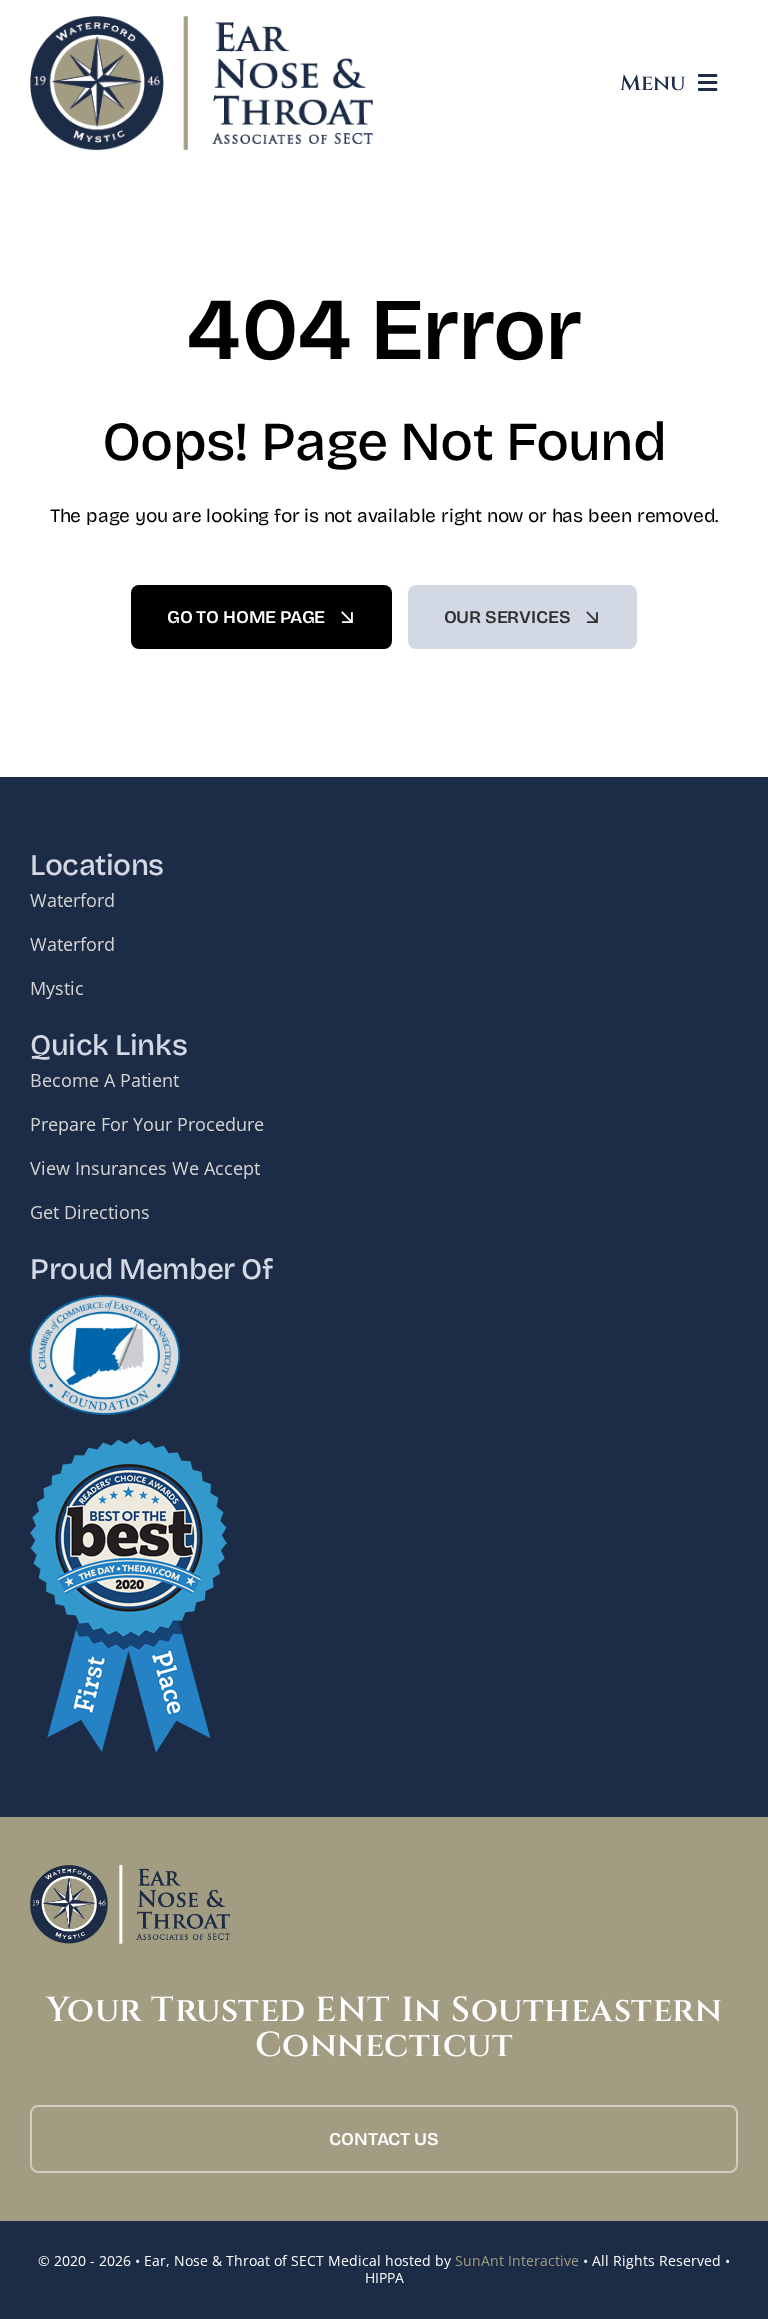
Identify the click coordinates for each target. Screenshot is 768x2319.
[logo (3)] (201, 25)
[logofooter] (130, 1874)
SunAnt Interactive (517, 2260)
